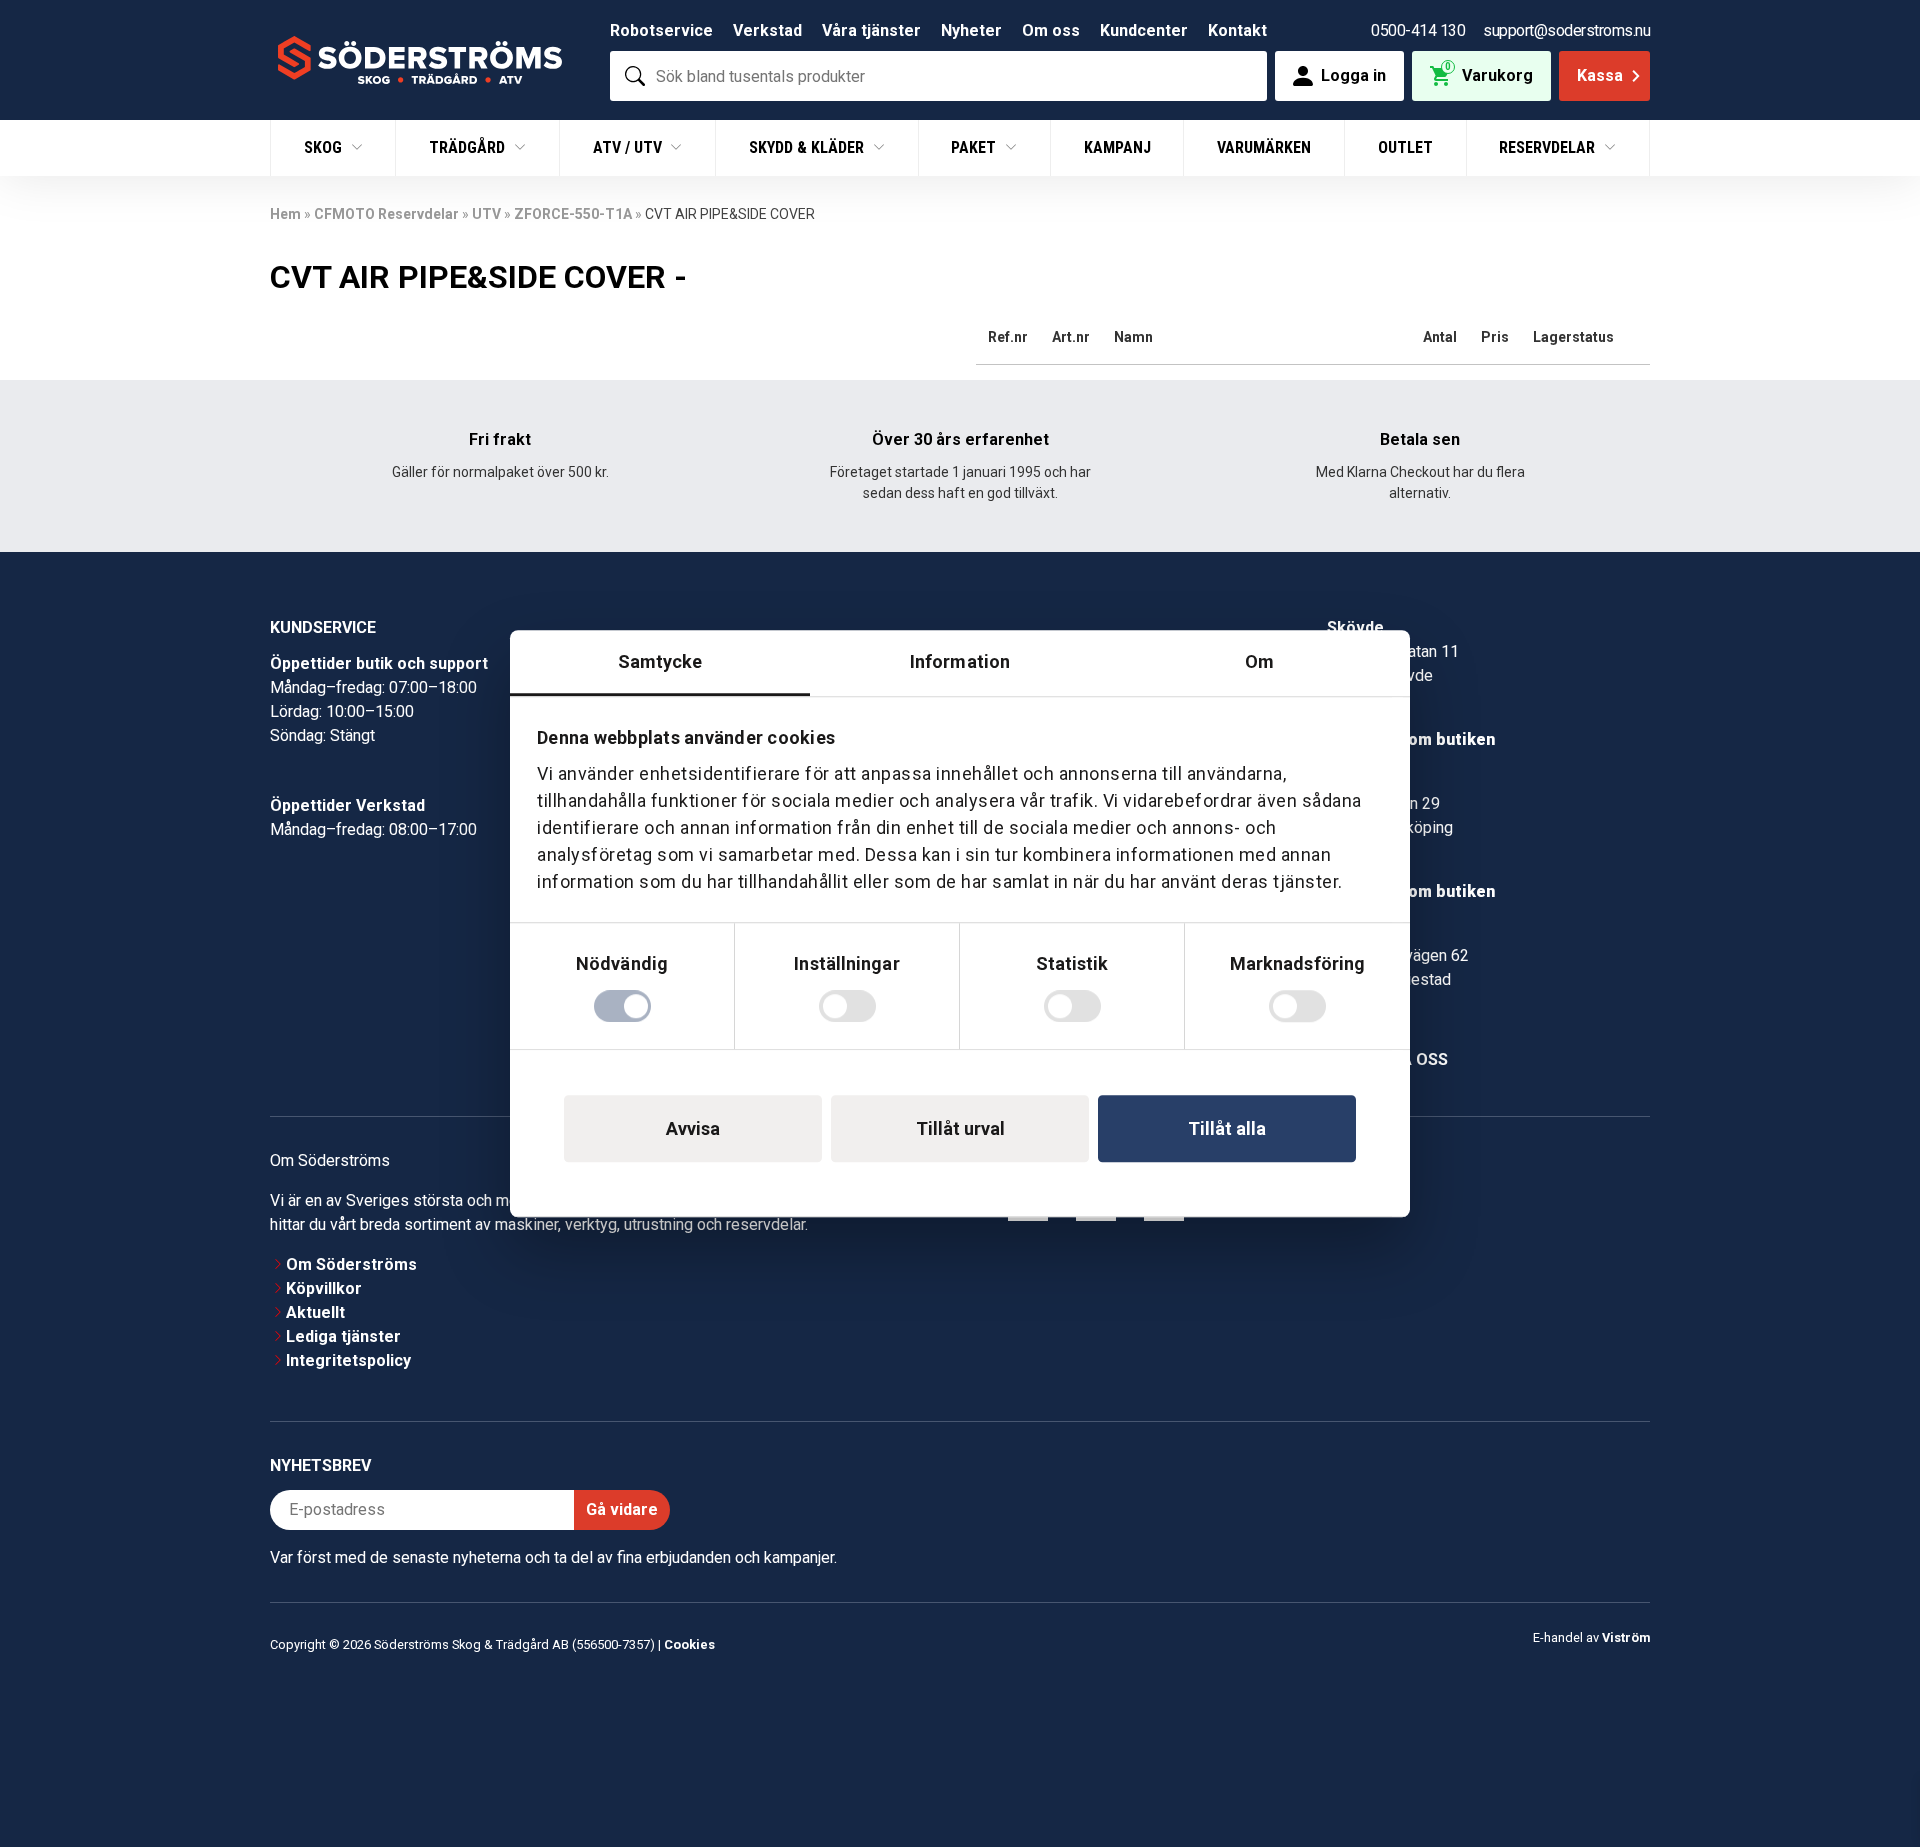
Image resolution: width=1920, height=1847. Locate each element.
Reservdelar (1549, 147)
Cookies (689, 1644)
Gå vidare (622, 1509)
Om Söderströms (351, 1264)
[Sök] (635, 76)
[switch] (847, 1006)
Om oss (1051, 30)
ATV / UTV (629, 147)
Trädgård (469, 147)
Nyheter (971, 30)
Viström (1626, 1637)
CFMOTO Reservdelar (386, 214)
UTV (486, 214)
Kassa (1600, 75)
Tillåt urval (960, 1128)
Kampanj (1117, 147)
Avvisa (693, 1128)
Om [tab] (1259, 661)
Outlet (1405, 147)
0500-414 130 (1418, 30)
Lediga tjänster (343, 1336)
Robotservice (661, 30)
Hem (285, 214)
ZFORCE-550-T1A (573, 214)
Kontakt (1237, 30)
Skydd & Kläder (808, 147)
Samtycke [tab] (660, 661)
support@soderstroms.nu (1566, 30)
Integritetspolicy (348, 1360)
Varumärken (1264, 147)
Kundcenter (1144, 30)
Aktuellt (315, 1312)
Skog (325, 147)
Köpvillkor (324, 1288)
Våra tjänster (871, 30)
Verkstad (767, 30)
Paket (975, 147)
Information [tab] (960, 661)
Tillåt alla (1227, 1128)
